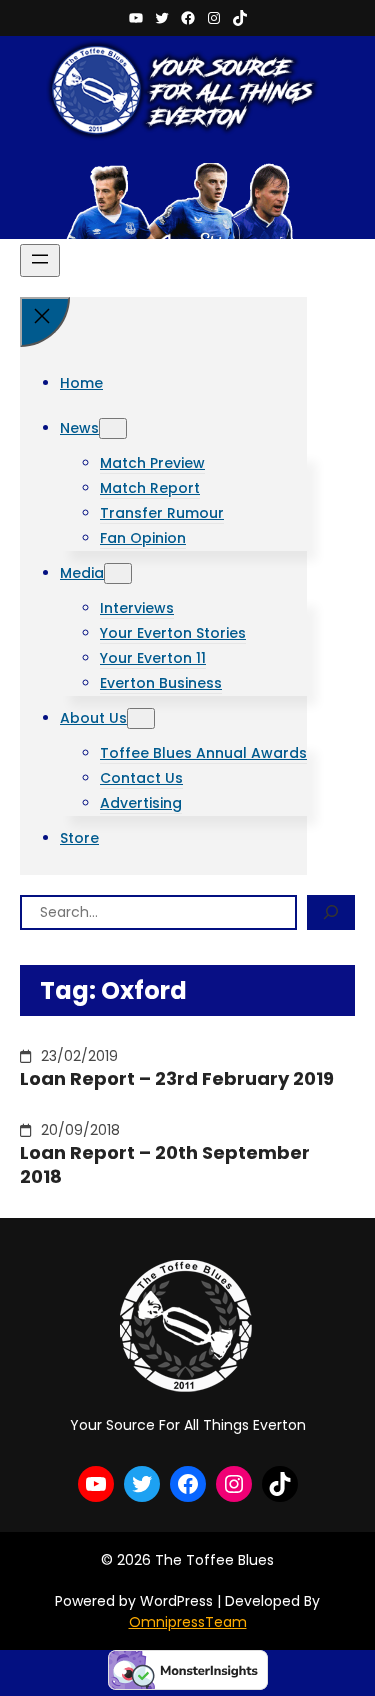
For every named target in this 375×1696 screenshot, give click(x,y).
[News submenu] (113, 428)
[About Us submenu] (141, 718)
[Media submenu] (118, 573)
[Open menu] (40, 260)
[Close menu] (45, 322)
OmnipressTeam (188, 1622)
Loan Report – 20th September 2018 (165, 1164)
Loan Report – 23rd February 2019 (177, 1078)
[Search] (331, 912)
